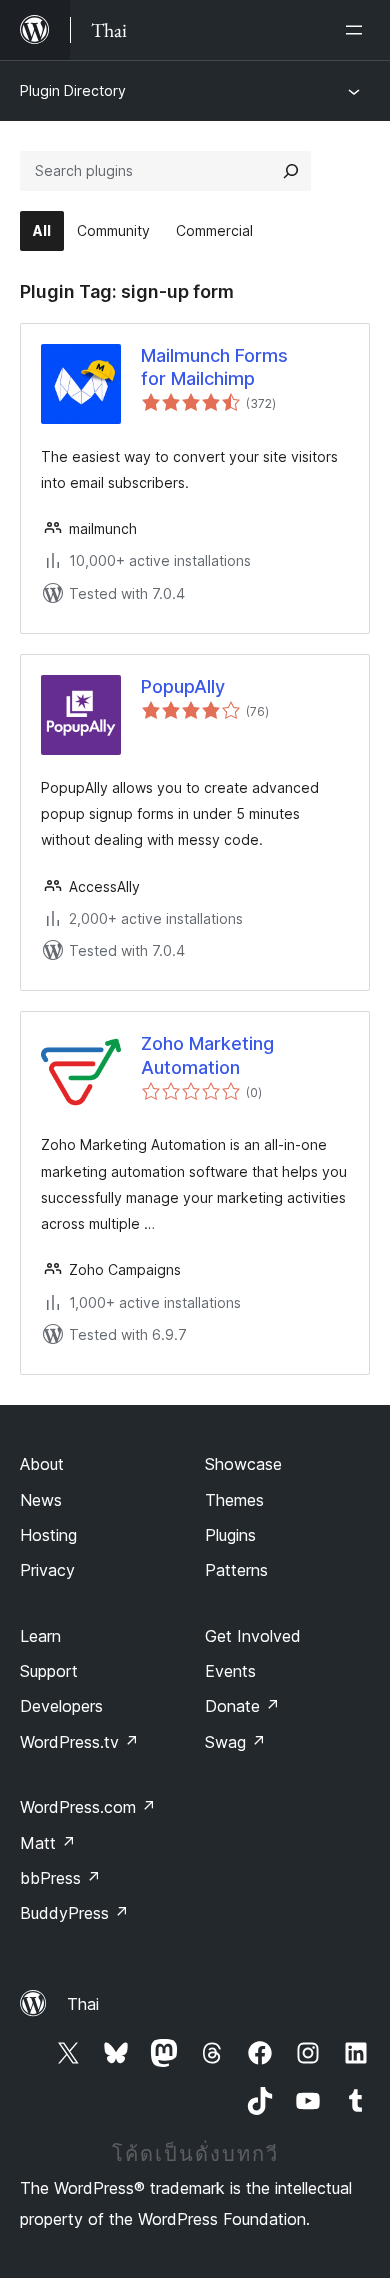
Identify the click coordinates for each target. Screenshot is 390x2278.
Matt (48, 1843)
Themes (234, 1500)
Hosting (48, 1535)
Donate (242, 1706)
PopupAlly (183, 686)
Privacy (47, 1570)
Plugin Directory (73, 90)
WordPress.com (88, 1807)
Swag (235, 1742)
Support (49, 1671)
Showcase (243, 1464)
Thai (83, 2004)
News (41, 1500)
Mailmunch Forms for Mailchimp (214, 367)
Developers (61, 1706)
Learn (40, 1636)
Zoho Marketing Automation (207, 1055)
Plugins (230, 1535)
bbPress (60, 1878)
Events (230, 1671)
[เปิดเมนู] (358, 30)
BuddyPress (74, 1913)
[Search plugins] (291, 171)
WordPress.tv (79, 1742)
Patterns (236, 1570)
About (42, 1464)
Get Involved (253, 1636)
